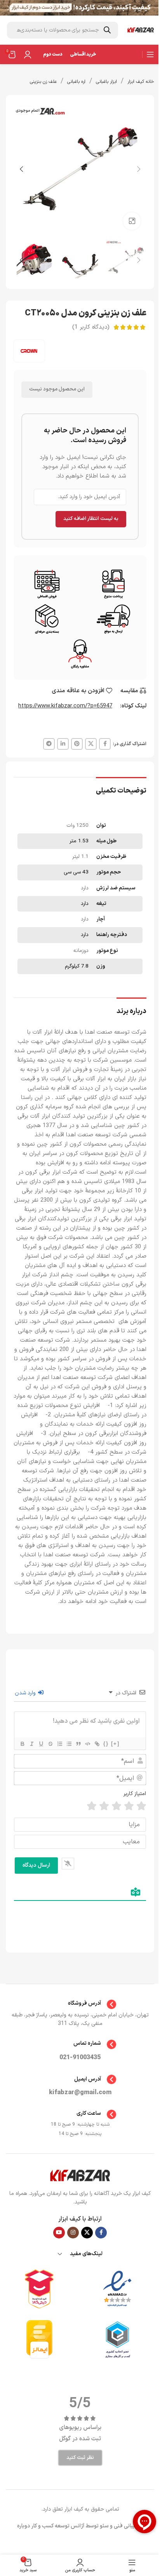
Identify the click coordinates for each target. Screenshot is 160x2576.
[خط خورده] (50, 1744)
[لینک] (97, 1744)
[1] (141, 1806)
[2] (129, 1806)
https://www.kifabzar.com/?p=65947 (65, 706)
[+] (115, 1744)
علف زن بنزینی (43, 82)
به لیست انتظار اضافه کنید (91, 519)
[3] (117, 1806)
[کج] (31, 1744)
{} (106, 1744)
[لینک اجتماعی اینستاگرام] (73, 2233)
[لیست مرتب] (59, 1744)
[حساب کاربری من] (28, 54)
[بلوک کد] (87, 1744)
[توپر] (22, 1744)
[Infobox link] (80, 2004)
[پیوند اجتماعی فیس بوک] (105, 744)
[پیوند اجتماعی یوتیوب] (59, 2233)
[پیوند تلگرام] (49, 744)
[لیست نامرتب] (69, 1744)
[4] (104, 1806)
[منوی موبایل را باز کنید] (150, 54)
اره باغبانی (76, 82)
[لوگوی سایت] (141, 30)
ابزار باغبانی (106, 82)
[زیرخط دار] (41, 1744)
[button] (139, 169)
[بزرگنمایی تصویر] (132, 221)
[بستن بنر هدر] (10, 8)
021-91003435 (80, 2058)
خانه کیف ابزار (141, 82)
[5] (92, 1806)
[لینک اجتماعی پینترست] (77, 744)
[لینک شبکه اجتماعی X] (91, 744)
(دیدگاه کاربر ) (91, 327)
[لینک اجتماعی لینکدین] (63, 744)
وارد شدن (26, 1693)
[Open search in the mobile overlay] (63, 30)
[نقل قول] (78, 1744)
